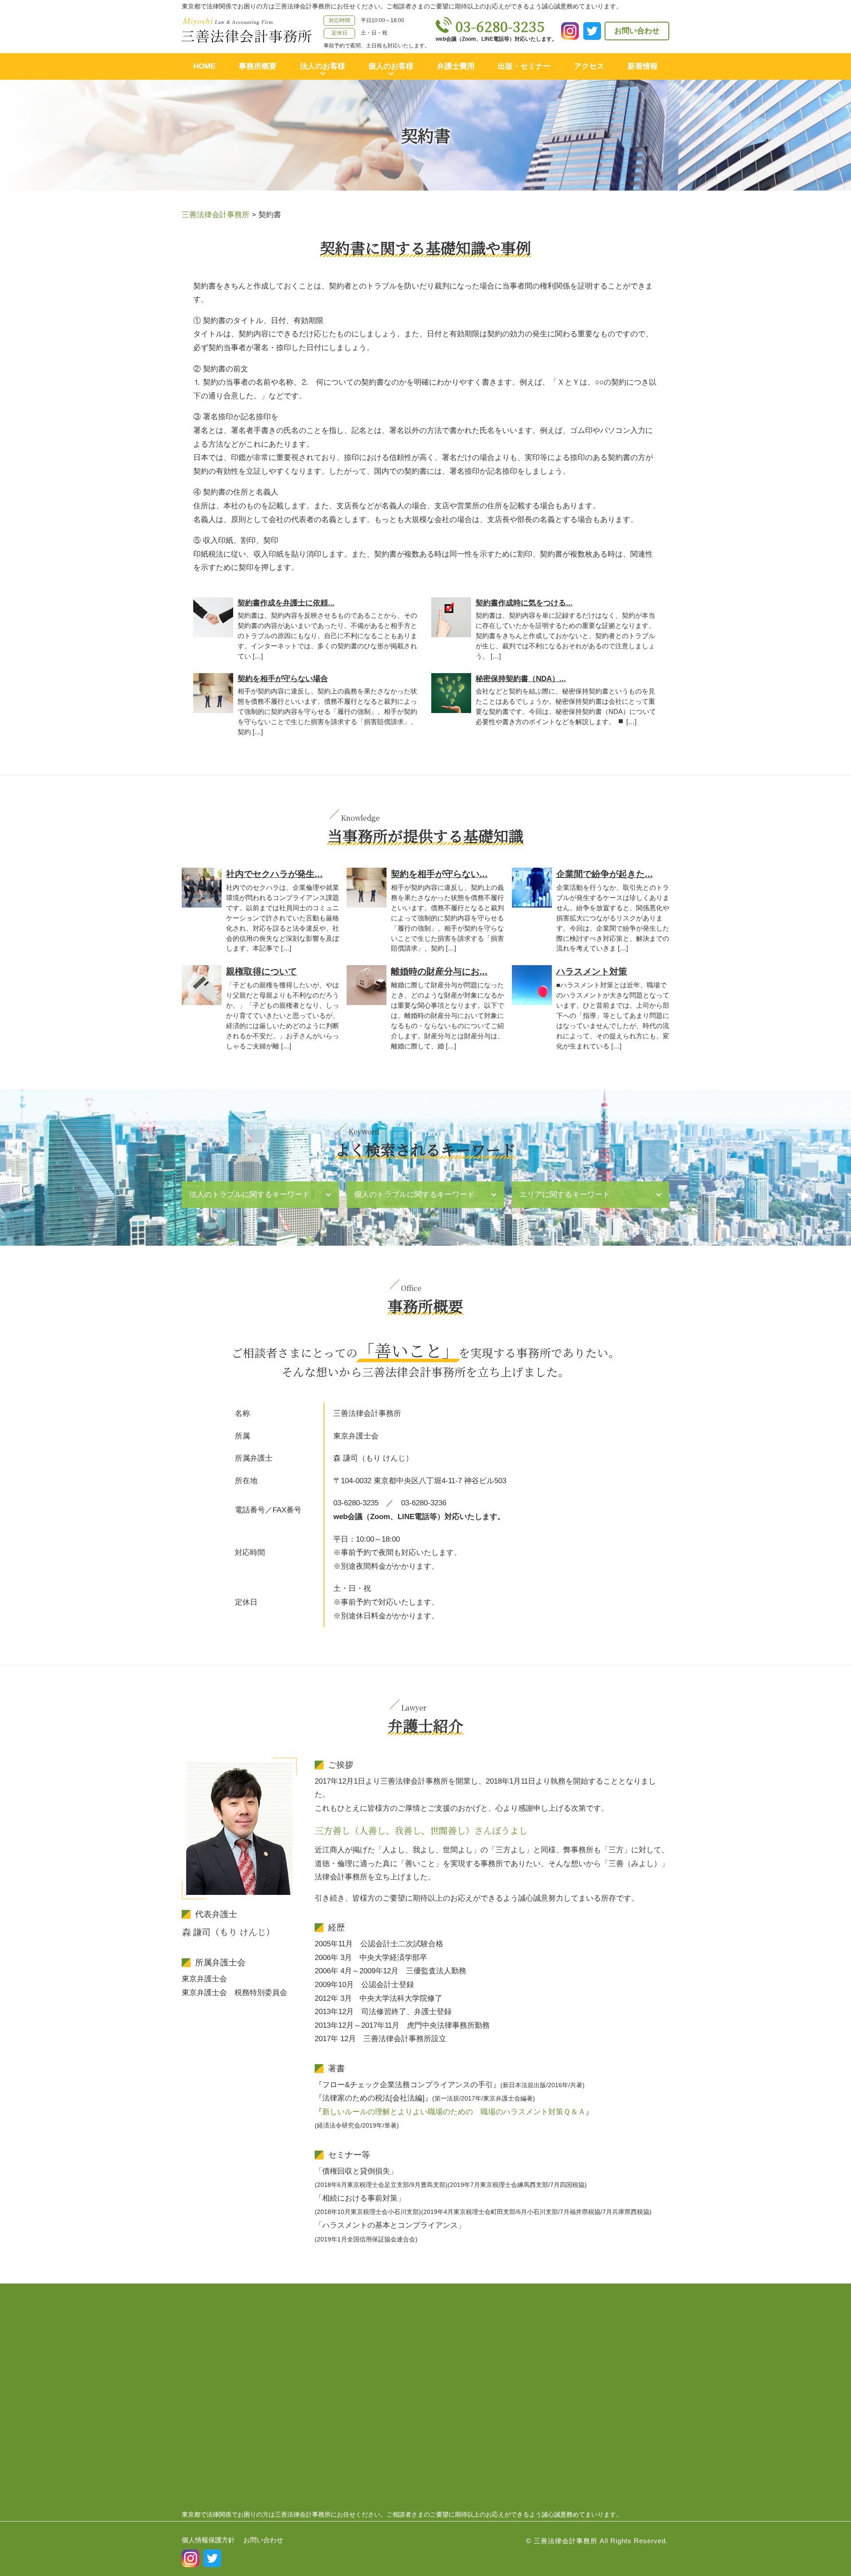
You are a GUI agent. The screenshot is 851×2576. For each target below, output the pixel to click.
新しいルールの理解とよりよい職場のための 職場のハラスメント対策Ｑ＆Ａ (454, 2112)
